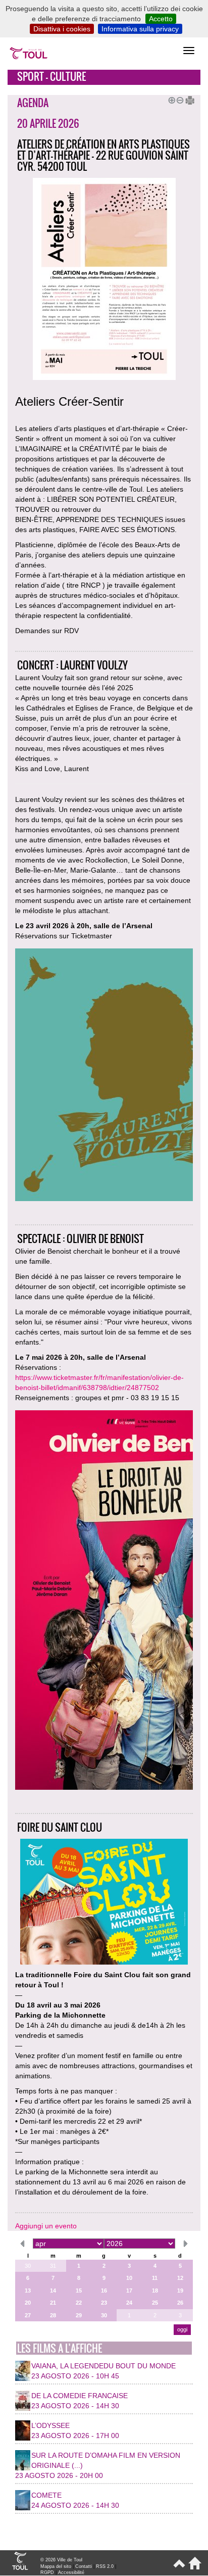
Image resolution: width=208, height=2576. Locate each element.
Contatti (84, 2566)
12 (180, 2278)
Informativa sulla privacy (140, 29)
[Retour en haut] (178, 2567)
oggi (182, 2329)
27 (28, 2315)
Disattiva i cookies (62, 29)
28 (53, 2315)
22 (79, 2303)
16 (104, 2291)
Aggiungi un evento (46, 2226)
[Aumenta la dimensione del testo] (170, 99)
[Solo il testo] (186, 99)
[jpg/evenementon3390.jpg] (104, 1076)
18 (155, 2291)
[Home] (193, 2567)
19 (180, 2291)
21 (53, 2303)
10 (129, 2278)
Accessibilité (71, 2572)
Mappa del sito (56, 2566)
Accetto (161, 19)
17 (129, 2291)
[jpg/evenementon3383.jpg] (104, 1601)
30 (28, 2266)
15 (79, 2291)
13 (28, 2291)
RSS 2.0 (105, 2566)
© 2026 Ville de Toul (61, 2560)
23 (104, 2303)
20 (28, 2303)
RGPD (47, 2572)
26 (180, 2303)
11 (155, 2278)
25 (155, 2303)
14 (53, 2291)
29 (79, 2315)
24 (129, 2303)
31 (53, 2266)
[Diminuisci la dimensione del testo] (178, 99)
